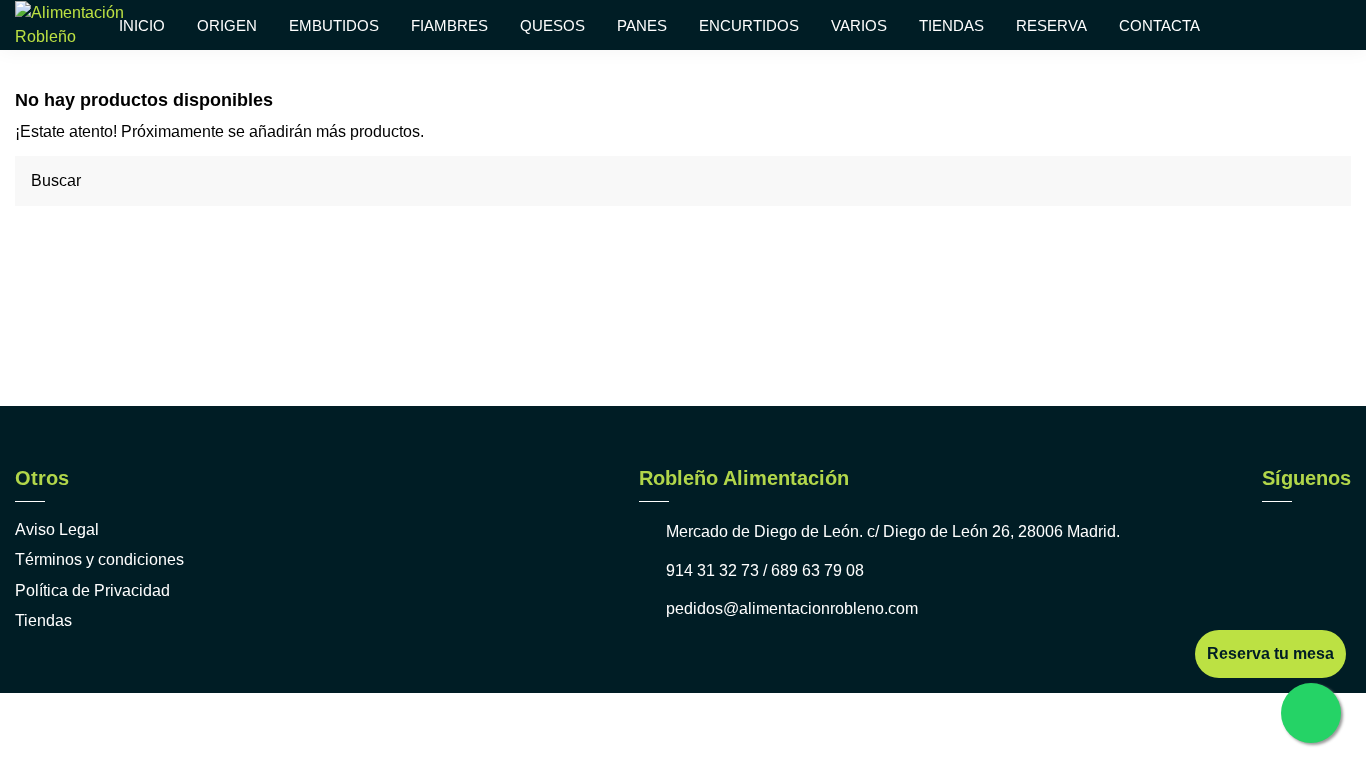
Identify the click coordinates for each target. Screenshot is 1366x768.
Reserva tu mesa (1270, 653)
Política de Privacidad (92, 590)
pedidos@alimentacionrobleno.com (792, 608)
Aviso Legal (57, 529)
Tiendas (43, 620)
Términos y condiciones (99, 559)
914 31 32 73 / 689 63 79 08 (765, 570)
